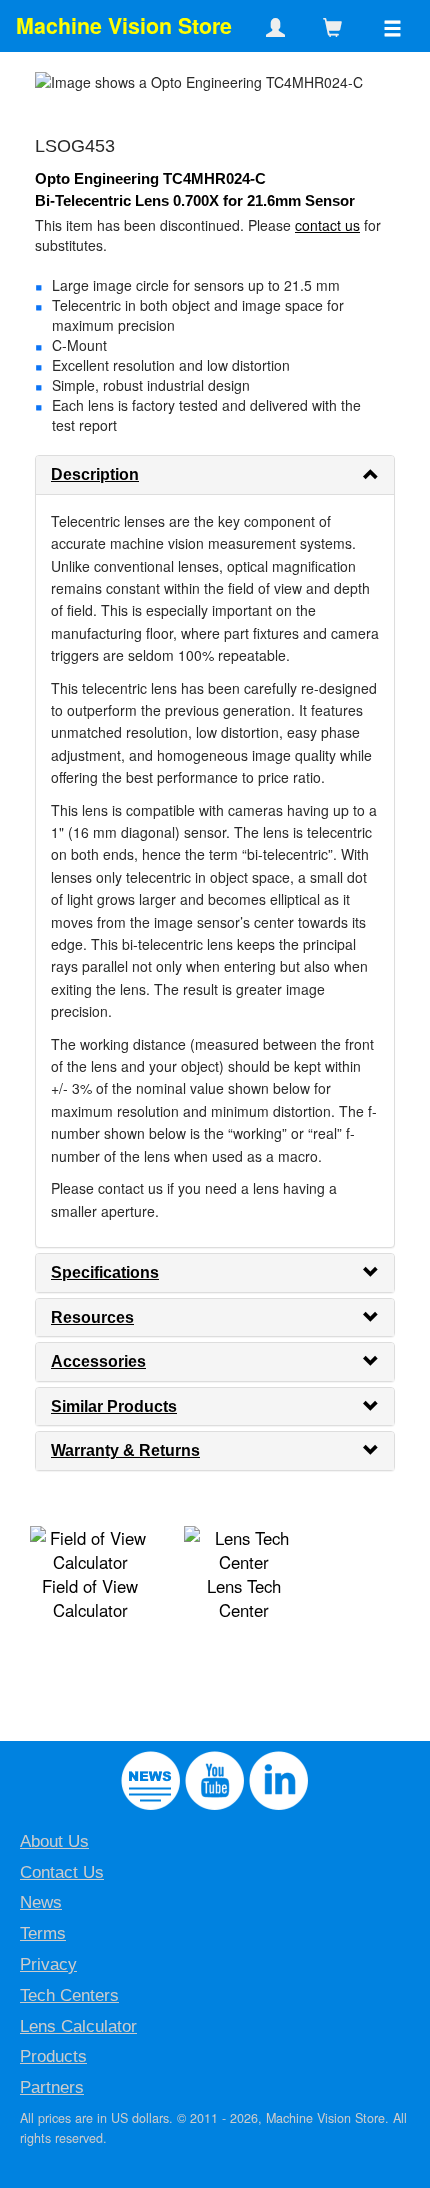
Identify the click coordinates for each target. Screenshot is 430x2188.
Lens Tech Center (244, 1598)
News (41, 1902)
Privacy (48, 1964)
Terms (43, 1933)
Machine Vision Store (124, 25)
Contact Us (62, 1872)
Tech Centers (69, 1995)
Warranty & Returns (125, 1450)
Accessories (98, 1361)
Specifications (105, 1272)
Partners (52, 2087)
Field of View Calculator (90, 1598)
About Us (54, 1841)
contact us (327, 225)
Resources (92, 1317)
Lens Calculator (78, 2026)
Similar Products (114, 1406)
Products (53, 2056)
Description (95, 474)
